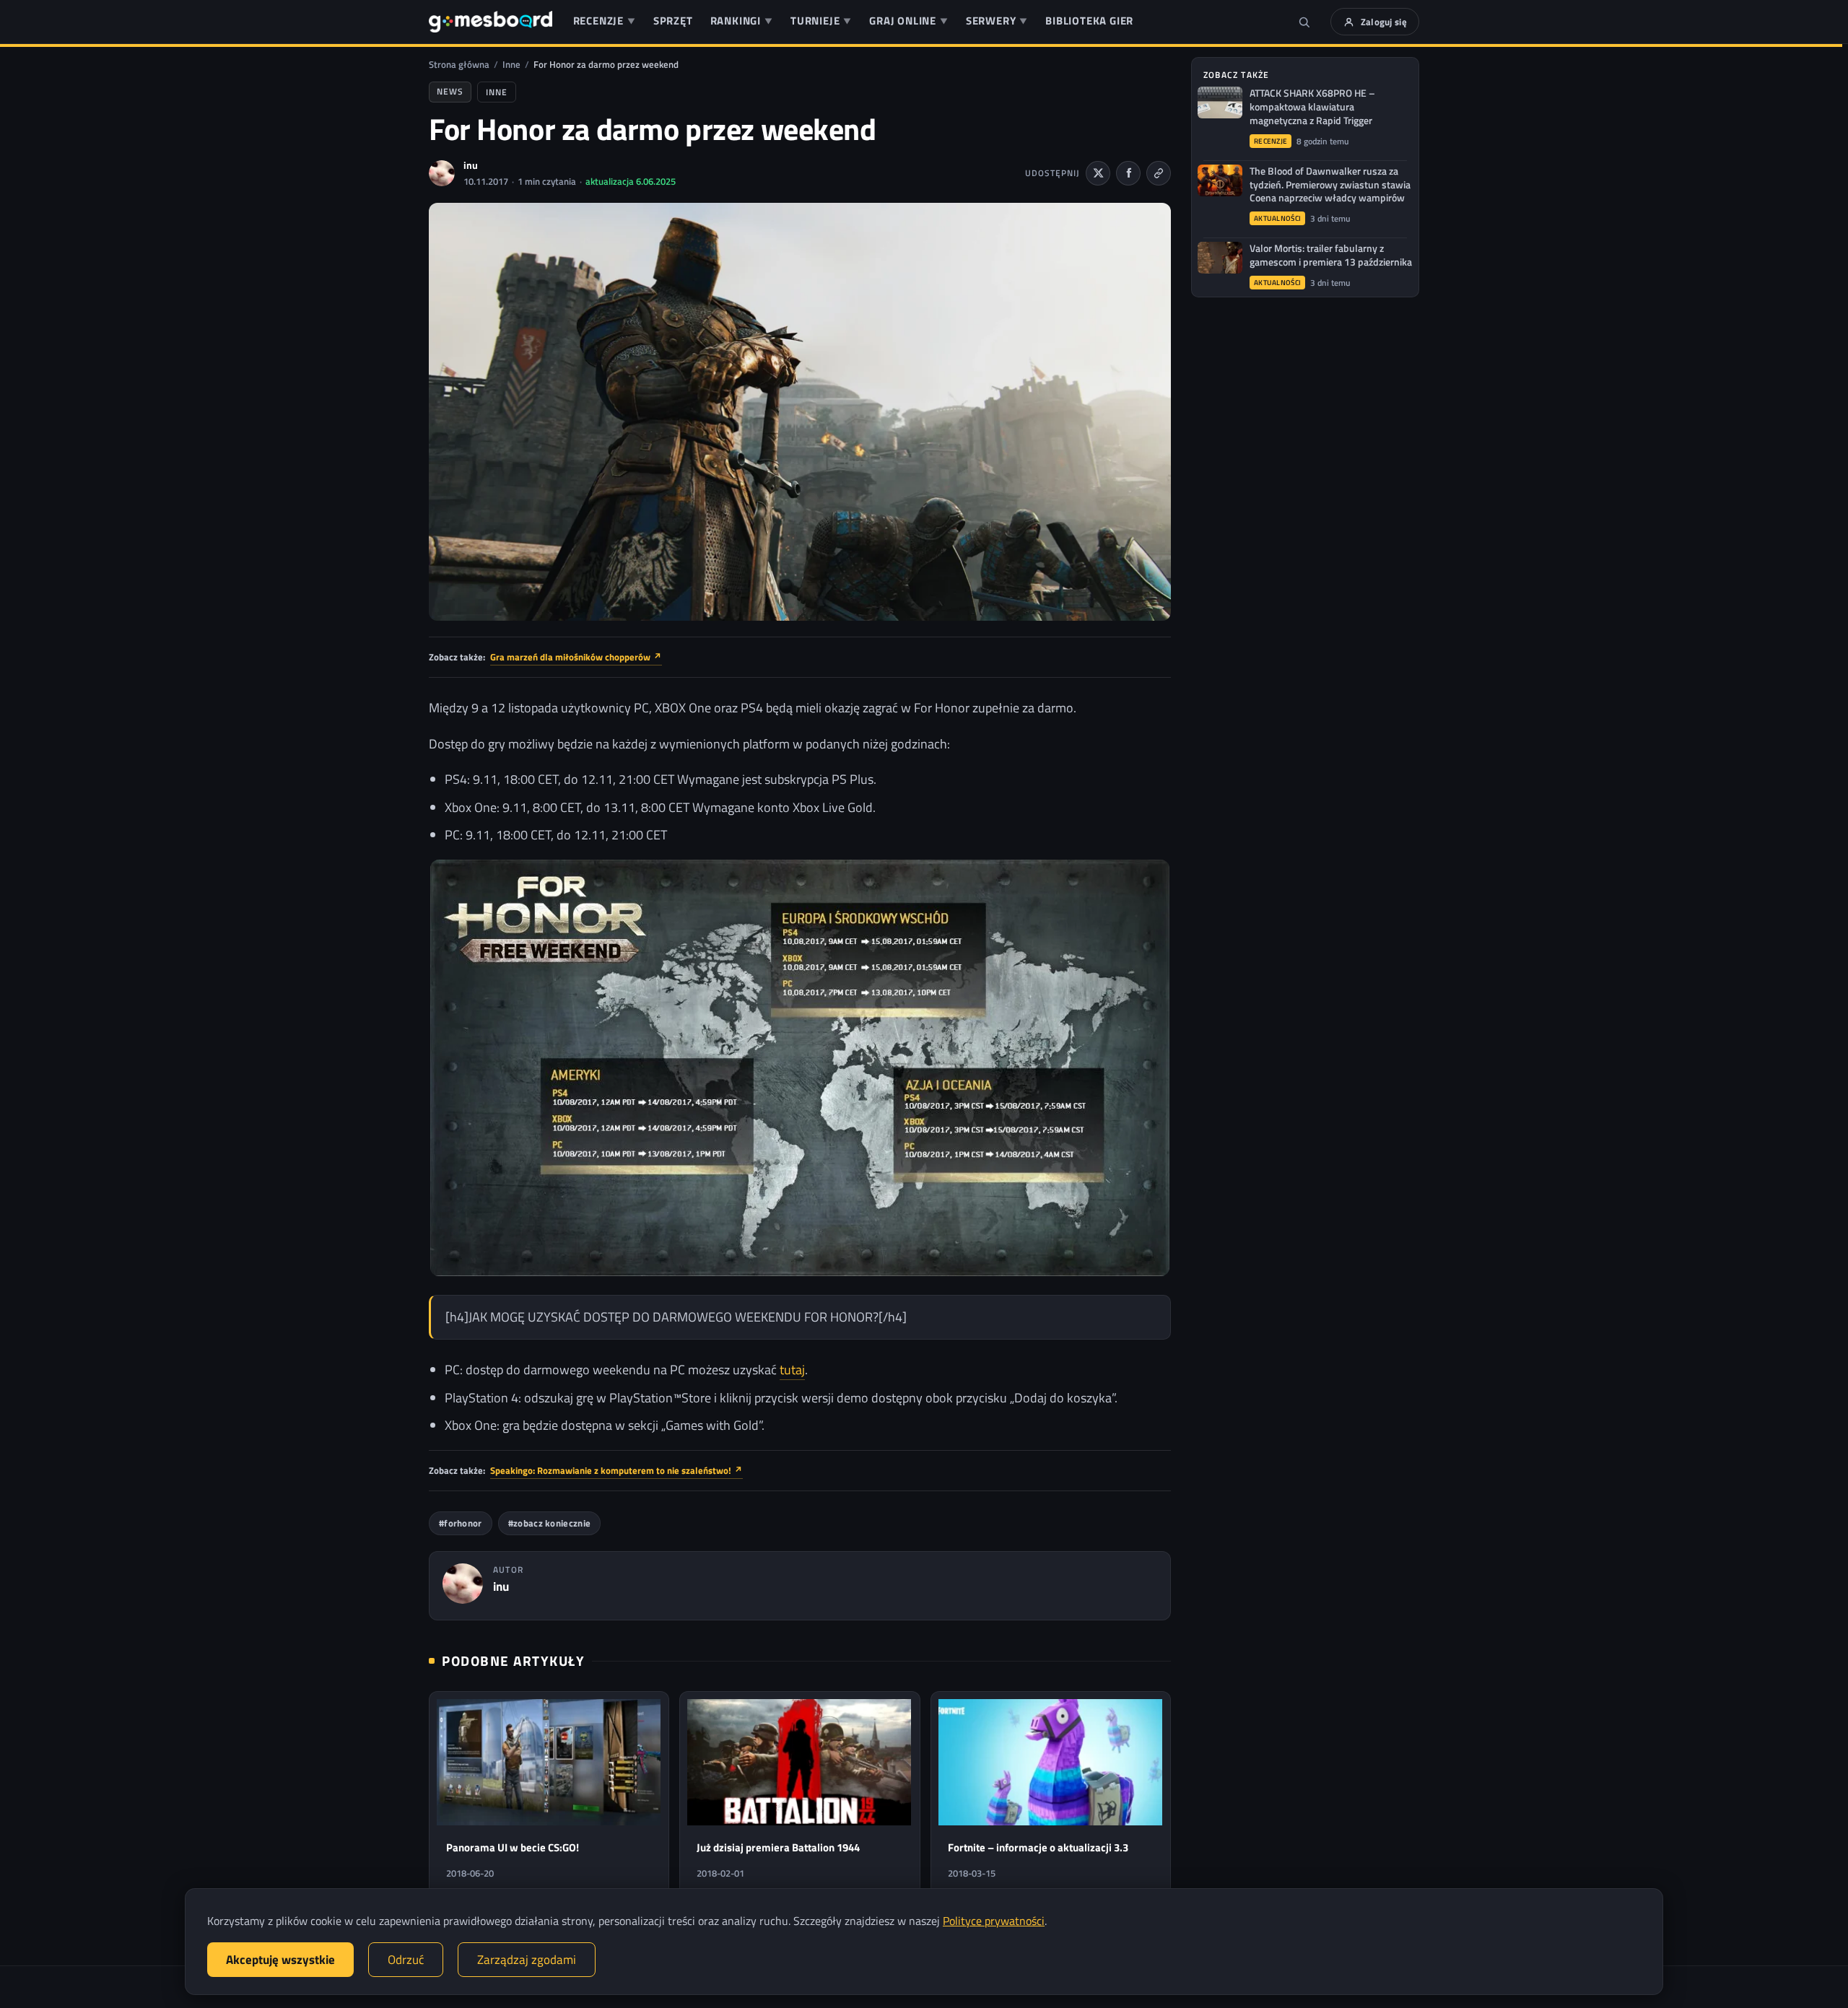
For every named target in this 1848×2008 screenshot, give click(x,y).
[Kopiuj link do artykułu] (1159, 173)
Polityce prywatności (994, 1921)
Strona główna (459, 64)
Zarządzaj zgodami (527, 1960)
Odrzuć (406, 1960)
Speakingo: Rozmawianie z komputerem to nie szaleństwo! (616, 1470)
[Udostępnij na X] (1098, 173)
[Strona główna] (491, 22)
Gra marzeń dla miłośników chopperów (576, 657)
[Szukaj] (1304, 22)
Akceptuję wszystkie (280, 1960)
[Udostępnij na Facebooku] (1128, 173)
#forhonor (461, 1523)
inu (471, 165)
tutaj (792, 1370)
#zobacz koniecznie (549, 1523)
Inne (511, 64)
